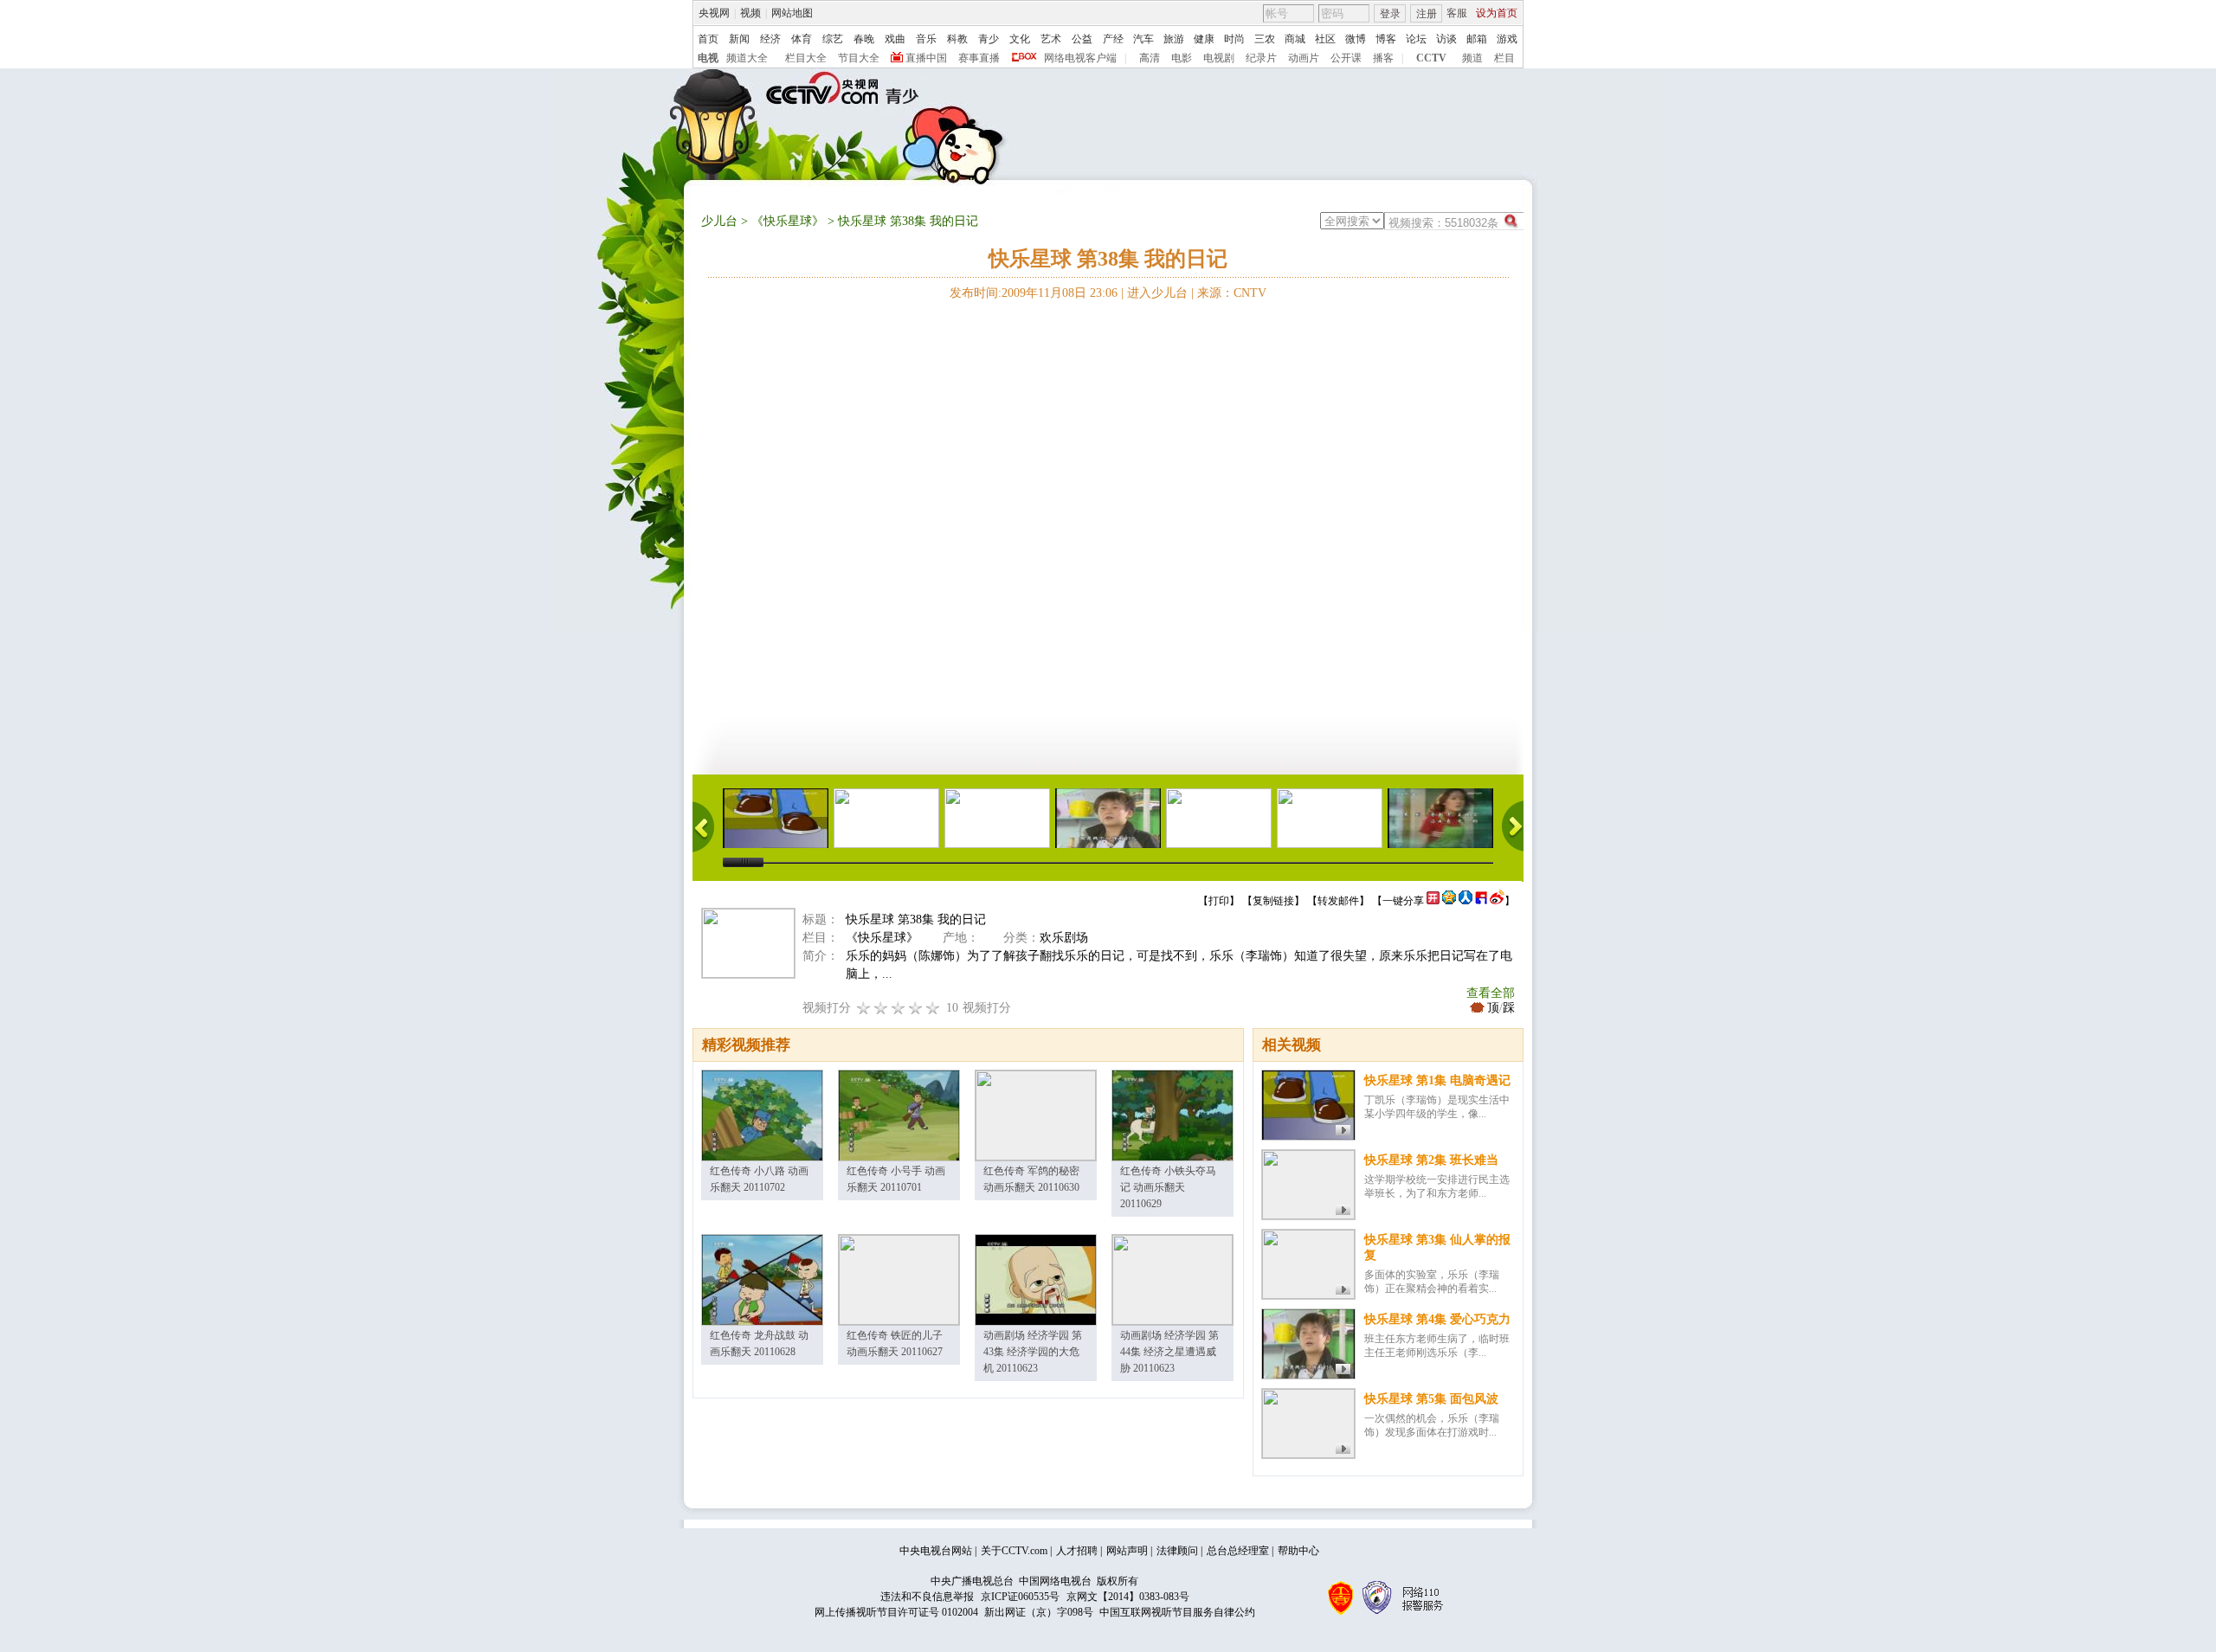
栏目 (1504, 58)
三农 (1265, 39)
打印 (1219, 901)
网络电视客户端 (1080, 58)
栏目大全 (806, 58)
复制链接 (1273, 901)
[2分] (864, 1008)
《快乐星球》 (788, 221)
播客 (1383, 58)
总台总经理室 (1238, 1551)
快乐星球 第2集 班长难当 (1431, 1160)
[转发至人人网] (1466, 901)
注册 (1427, 14)
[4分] (881, 1008)
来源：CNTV (1232, 293)
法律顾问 (1177, 1551)
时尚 (1234, 39)
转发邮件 (1338, 901)
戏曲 (895, 39)
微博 (1356, 39)
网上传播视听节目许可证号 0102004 (896, 1612)
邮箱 (1477, 39)
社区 (1325, 39)
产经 (1113, 39)
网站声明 (1127, 1551)
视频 (750, 13)
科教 (957, 39)
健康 (1204, 39)
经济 (770, 39)
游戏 (1507, 39)
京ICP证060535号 (1020, 1597)
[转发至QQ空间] (1449, 901)
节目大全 (859, 58)
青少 (989, 39)
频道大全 (747, 58)
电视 (708, 58)
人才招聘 (1077, 1551)
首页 (708, 39)
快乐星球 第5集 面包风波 (1431, 1399)
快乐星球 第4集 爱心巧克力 (1437, 1319)
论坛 (1416, 39)
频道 (1472, 58)
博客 (1386, 39)
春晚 (864, 39)
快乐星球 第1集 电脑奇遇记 (1437, 1080)
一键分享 (1403, 901)
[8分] (916, 1008)
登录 (1390, 14)
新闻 (739, 39)
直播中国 (926, 58)
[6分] (899, 1008)
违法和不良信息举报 (927, 1597)
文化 (1020, 39)
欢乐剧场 (1064, 938)
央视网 (714, 13)
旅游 (1174, 39)
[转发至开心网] (1433, 901)
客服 (1457, 13)
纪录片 (1261, 58)
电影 (1182, 58)
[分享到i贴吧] (1481, 901)
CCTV (1431, 58)
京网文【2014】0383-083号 (1128, 1597)
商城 (1295, 39)
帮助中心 (1298, 1551)
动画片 (1304, 58)
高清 (1150, 58)
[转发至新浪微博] (1497, 901)
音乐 (926, 39)
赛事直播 (979, 58)
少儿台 (719, 221)
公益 (1082, 39)
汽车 (1143, 39)
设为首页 (1497, 13)
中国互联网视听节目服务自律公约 (1177, 1612)
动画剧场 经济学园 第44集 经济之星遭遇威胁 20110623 (1169, 1352)
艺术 (1051, 39)
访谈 (1446, 39)
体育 (802, 39)
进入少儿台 (1157, 293)
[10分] (933, 1008)
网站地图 (792, 13)
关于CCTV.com (1014, 1551)
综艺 (833, 39)
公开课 (1346, 58)
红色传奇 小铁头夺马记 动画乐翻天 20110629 (1168, 1187)
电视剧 (1219, 58)
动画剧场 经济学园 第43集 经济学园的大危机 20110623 (1033, 1352)
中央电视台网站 (936, 1551)
